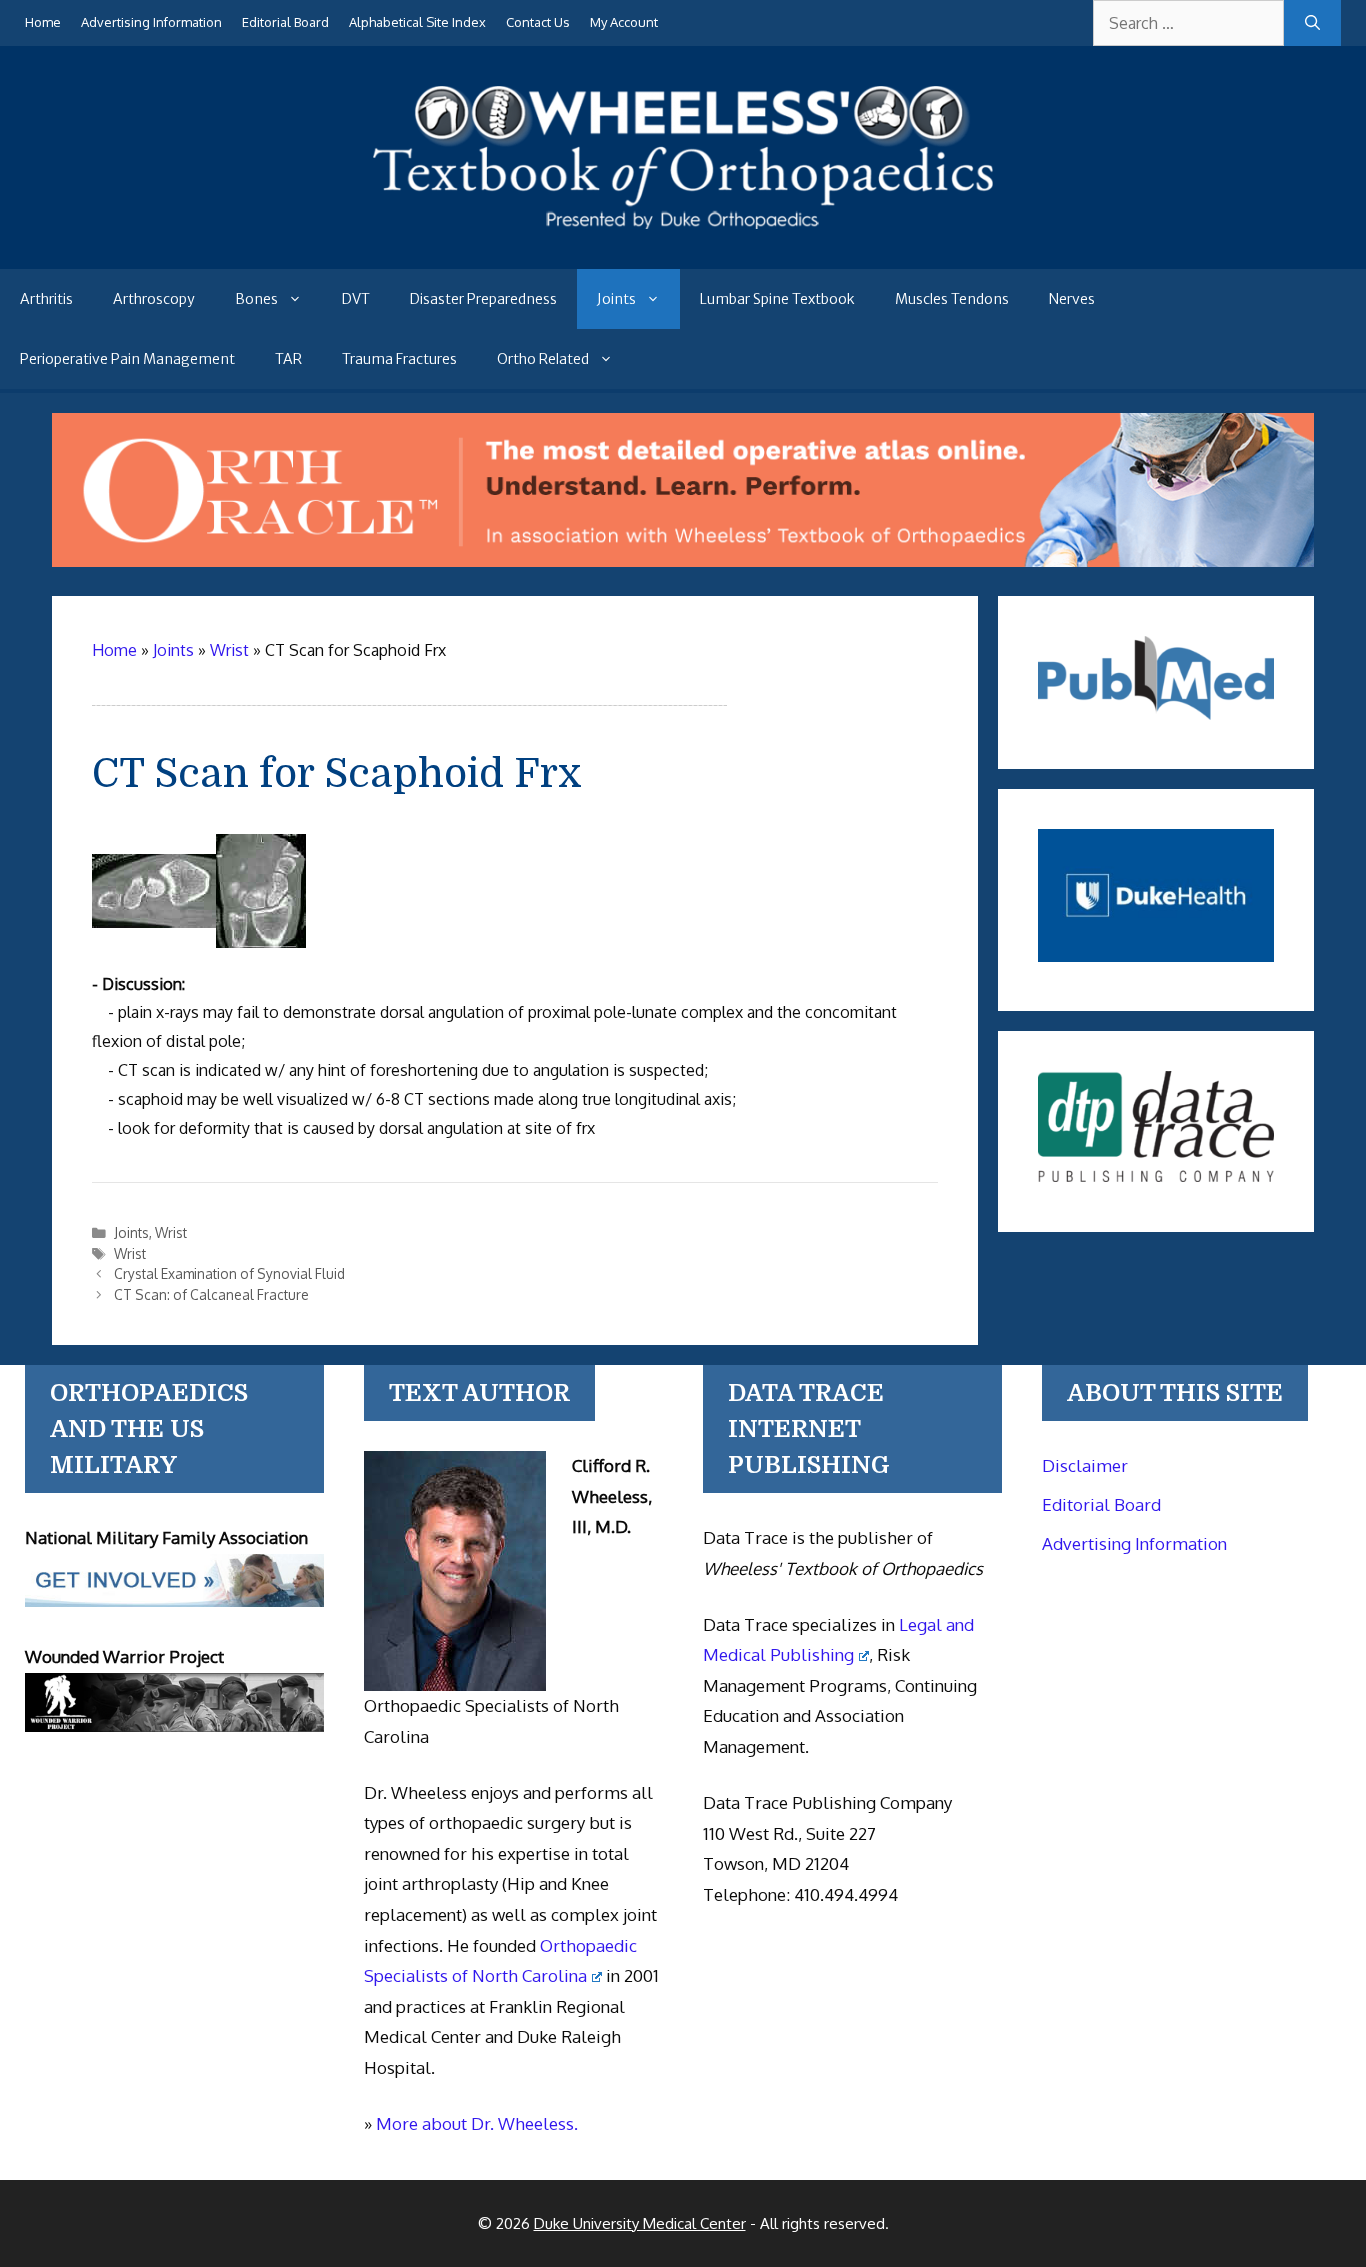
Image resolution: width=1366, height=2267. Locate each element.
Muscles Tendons (952, 299)
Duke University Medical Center (640, 2223)
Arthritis (46, 299)
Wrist (171, 1232)
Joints (616, 299)
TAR (288, 359)
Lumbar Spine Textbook (777, 299)
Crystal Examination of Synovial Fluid (229, 1273)
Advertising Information (151, 22)
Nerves (1072, 299)
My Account (624, 22)
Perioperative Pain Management (127, 359)
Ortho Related (543, 359)
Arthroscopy (154, 299)
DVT (356, 299)
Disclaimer (1085, 1465)
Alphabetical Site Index (417, 22)
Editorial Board (285, 22)
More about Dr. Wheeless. (477, 2123)
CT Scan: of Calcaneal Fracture (211, 1294)
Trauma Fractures (399, 359)
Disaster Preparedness (483, 299)
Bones (256, 299)
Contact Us (538, 22)
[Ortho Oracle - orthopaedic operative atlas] (682, 561)
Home (43, 22)
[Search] (1312, 23)
